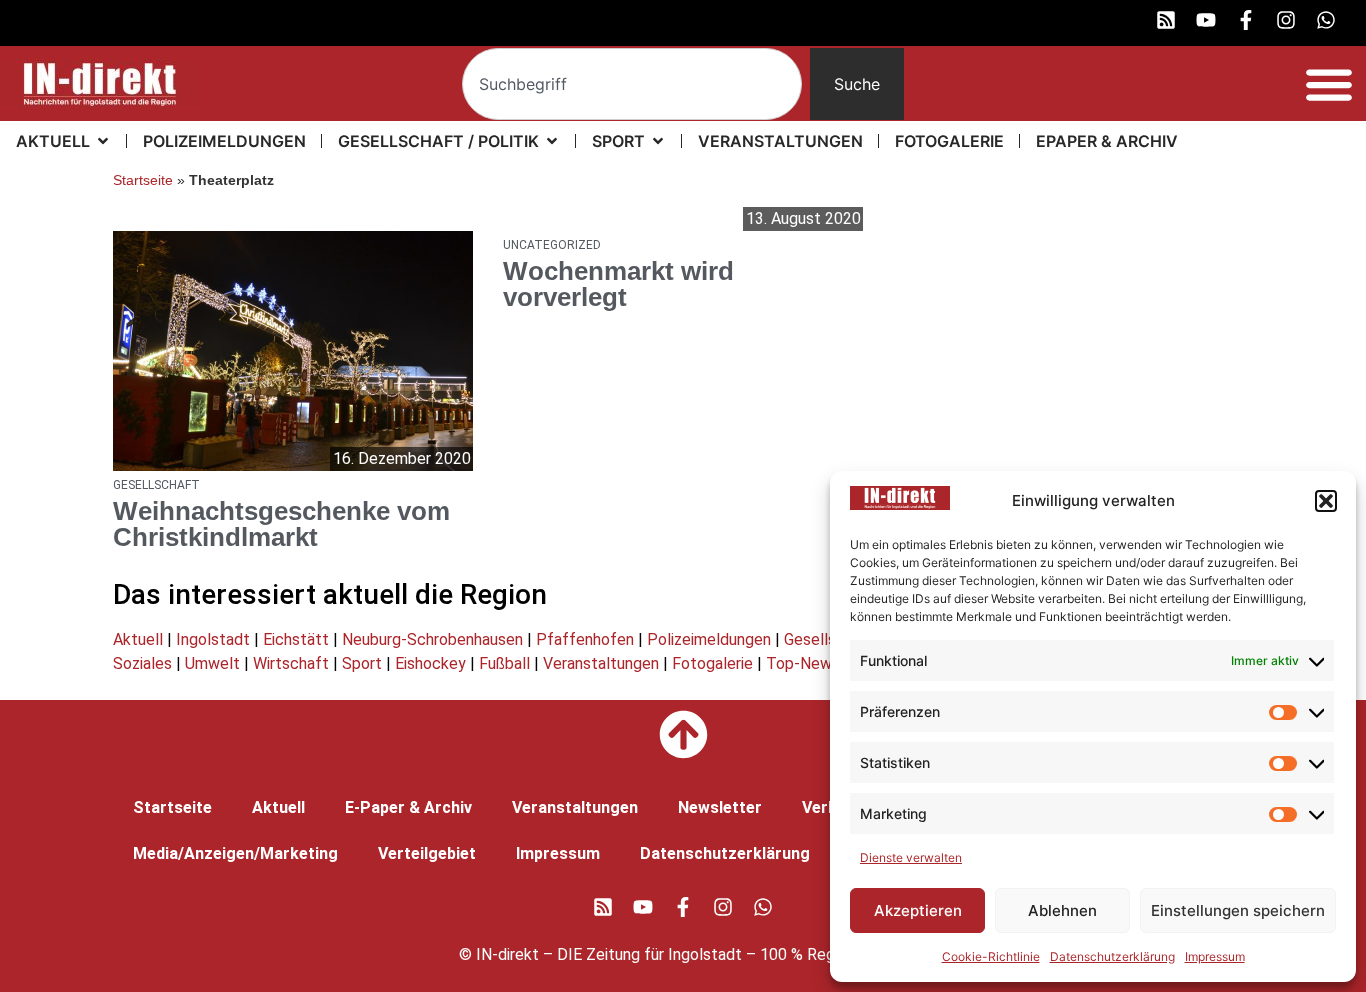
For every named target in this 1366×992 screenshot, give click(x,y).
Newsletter (720, 807)
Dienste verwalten (911, 857)
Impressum (1215, 956)
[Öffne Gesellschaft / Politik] (552, 141)
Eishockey (430, 663)
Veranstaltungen (601, 663)
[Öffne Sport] (658, 141)
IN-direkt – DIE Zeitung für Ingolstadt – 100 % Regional (671, 954)
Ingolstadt (213, 639)
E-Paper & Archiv (408, 807)
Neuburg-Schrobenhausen (432, 639)
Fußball (504, 663)
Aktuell (138, 639)
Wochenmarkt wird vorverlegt (618, 284)
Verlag (826, 807)
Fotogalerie (712, 663)
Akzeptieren (918, 910)
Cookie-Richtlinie (991, 956)
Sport (362, 663)
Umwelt (212, 663)
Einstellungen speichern (1238, 910)
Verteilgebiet (427, 853)
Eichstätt (296, 639)
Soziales (142, 663)
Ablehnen (1062, 910)
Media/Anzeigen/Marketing (235, 853)
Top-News (803, 663)
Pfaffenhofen (585, 639)
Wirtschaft (291, 663)
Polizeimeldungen (709, 639)
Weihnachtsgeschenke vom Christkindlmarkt (281, 524)
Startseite (143, 180)
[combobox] (632, 84)
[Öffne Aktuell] (103, 141)
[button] (1326, 501)
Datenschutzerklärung (1112, 956)
